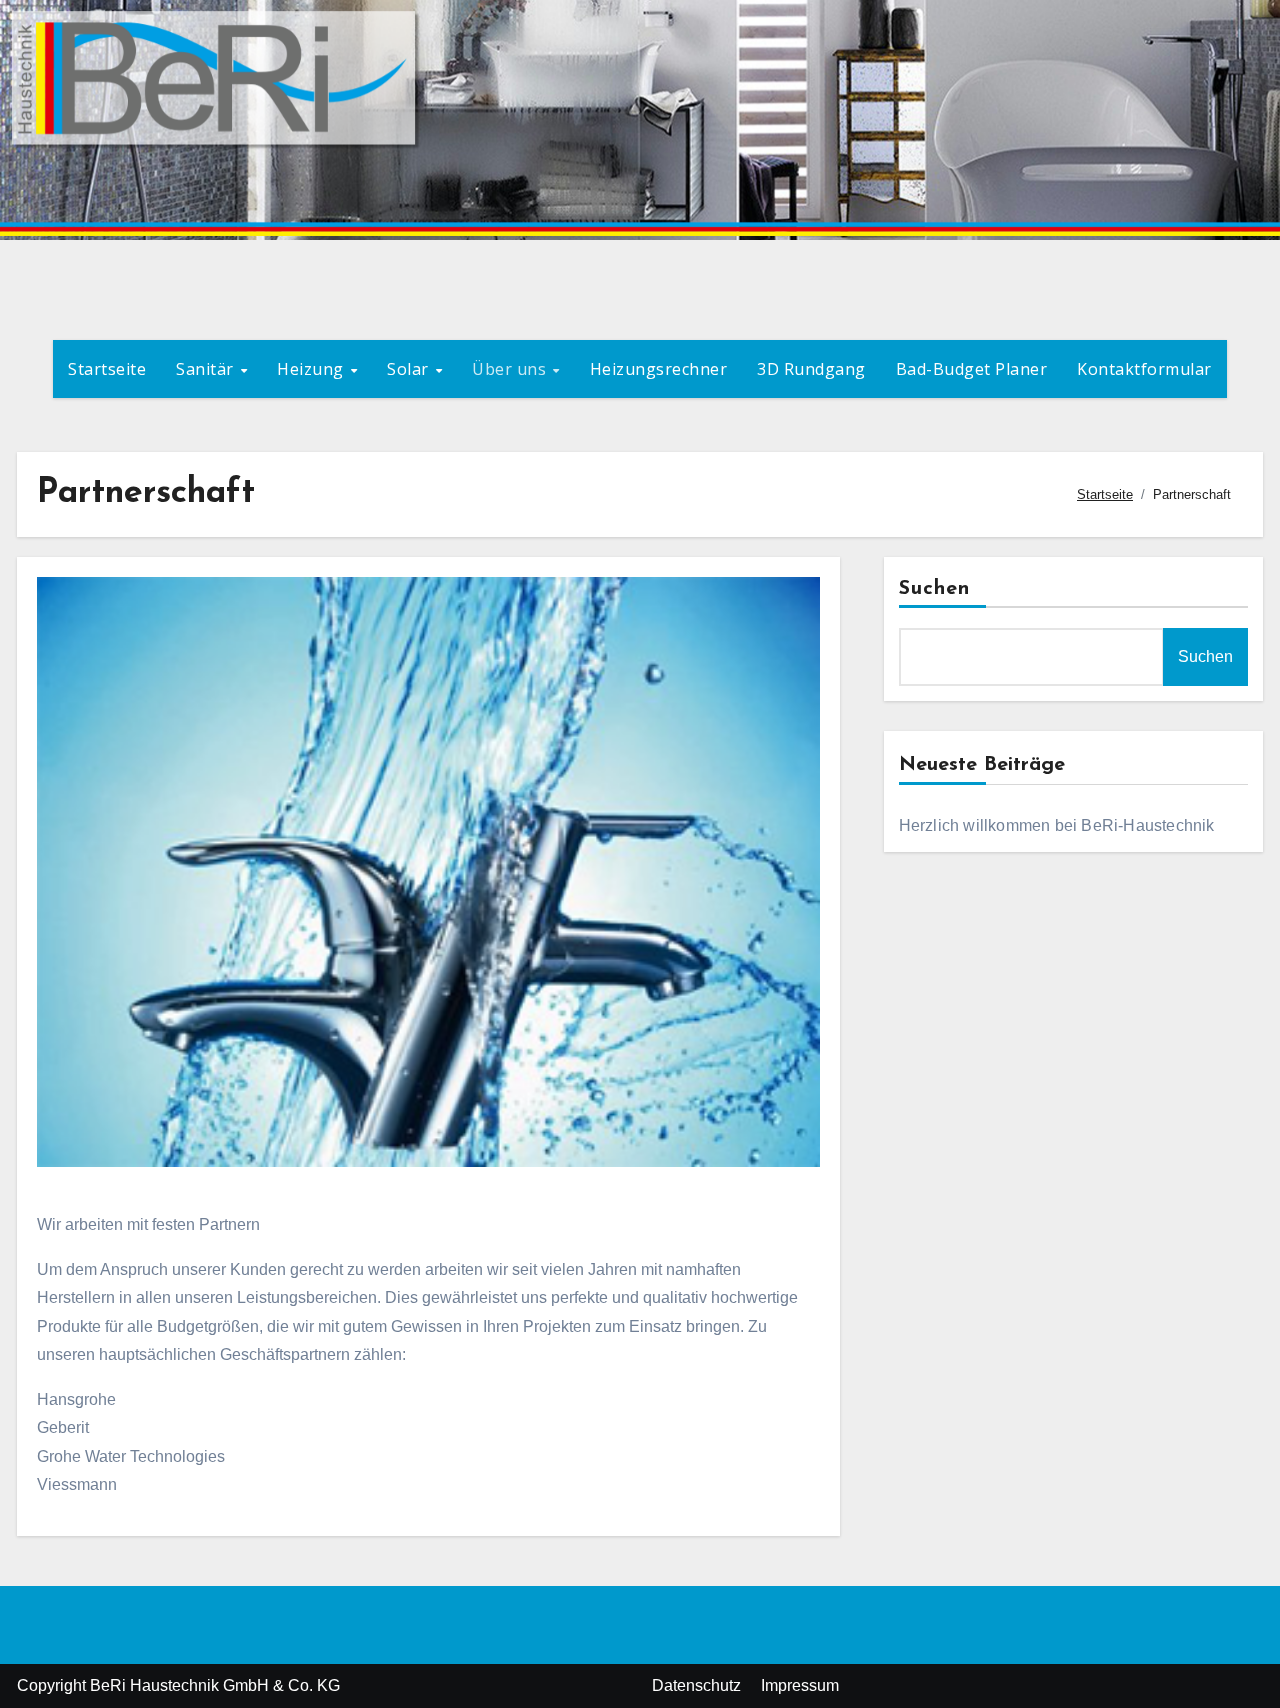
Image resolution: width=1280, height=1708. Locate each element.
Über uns (511, 369)
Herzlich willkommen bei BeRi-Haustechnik (1057, 825)
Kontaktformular (1144, 369)
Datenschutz (696, 1685)
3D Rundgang (811, 369)
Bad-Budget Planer (972, 369)
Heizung (312, 369)
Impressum (800, 1685)
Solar (410, 369)
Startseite (107, 369)
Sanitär (207, 369)
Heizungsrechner (659, 369)
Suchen (935, 589)
